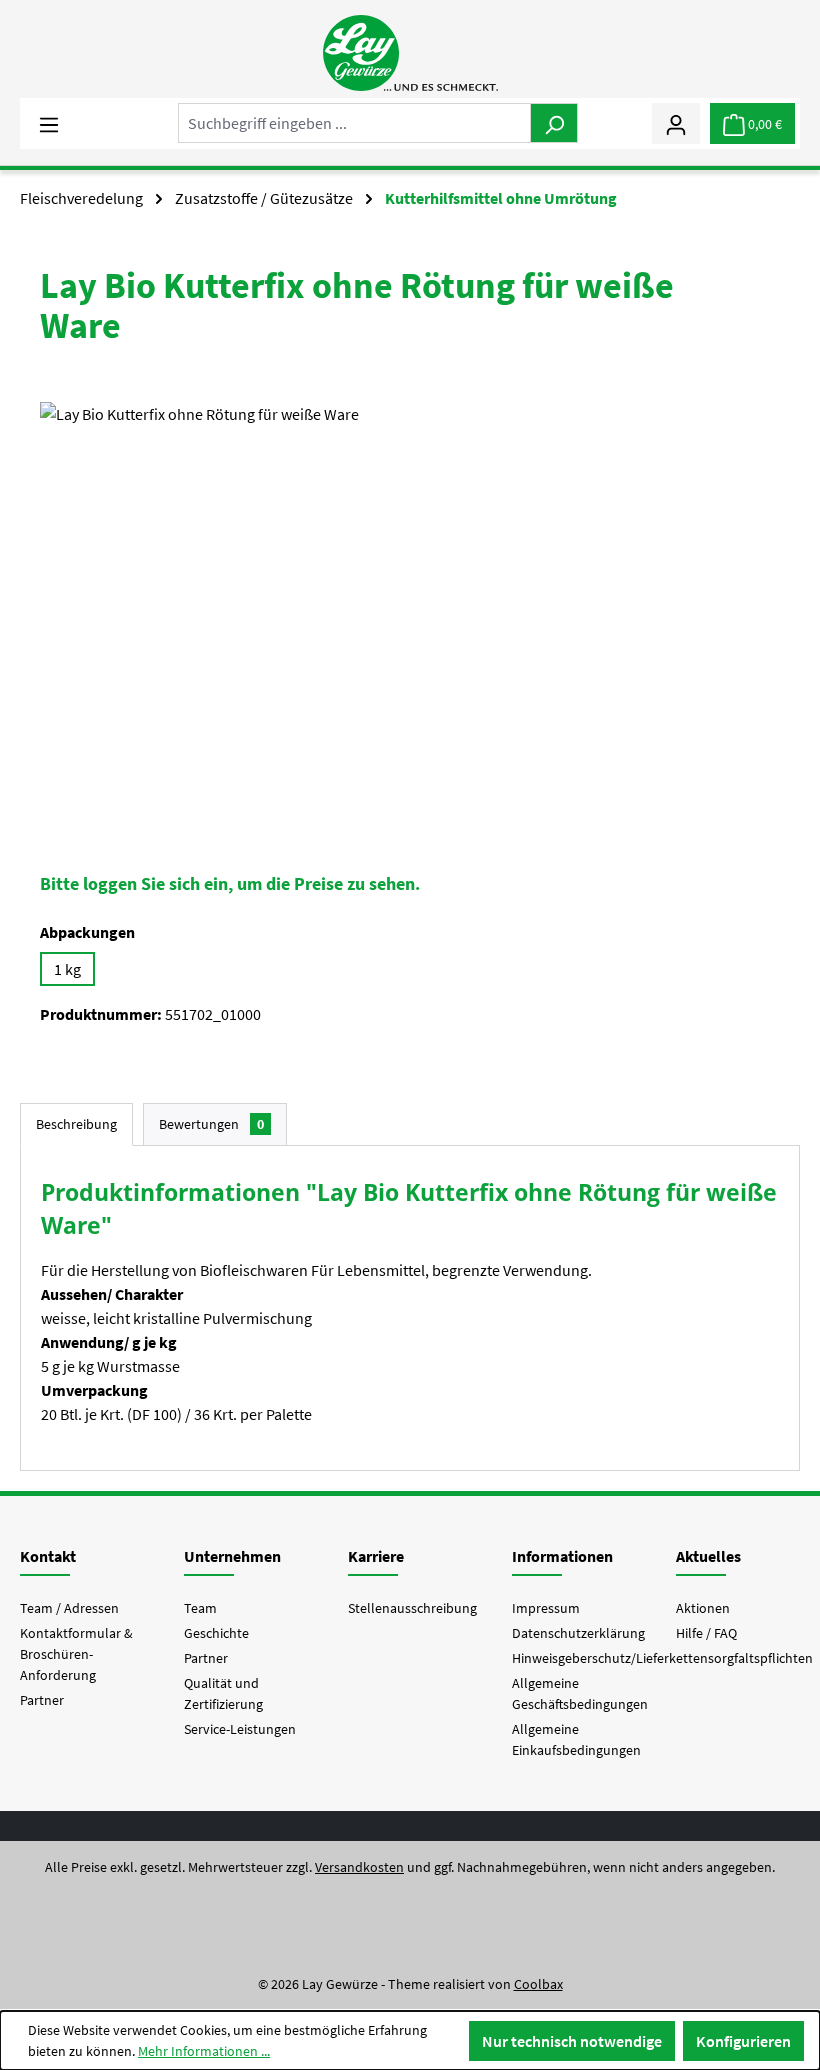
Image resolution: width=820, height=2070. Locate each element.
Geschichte (216, 1633)
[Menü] (49, 123)
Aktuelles (708, 1556)
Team (200, 1608)
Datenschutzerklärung (578, 1633)
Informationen (562, 1556)
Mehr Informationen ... (204, 2051)
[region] (410, 617)
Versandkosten (359, 1867)
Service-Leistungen (240, 1729)
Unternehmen (232, 1556)
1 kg (67, 969)
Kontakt (48, 1556)
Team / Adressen (69, 1608)
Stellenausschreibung (412, 1608)
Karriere (376, 1556)
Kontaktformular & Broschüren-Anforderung (76, 1654)
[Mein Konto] (676, 123)
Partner (42, 1700)
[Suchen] (554, 123)
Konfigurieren (743, 2041)
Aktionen (703, 1608)
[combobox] (354, 123)
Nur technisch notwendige (572, 2041)
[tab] (76, 1124)
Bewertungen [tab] (211, 1124)
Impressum (546, 1608)
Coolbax (538, 1984)
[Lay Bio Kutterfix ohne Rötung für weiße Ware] (409, 617)
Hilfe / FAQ (706, 1633)
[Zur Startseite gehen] (410, 53)
